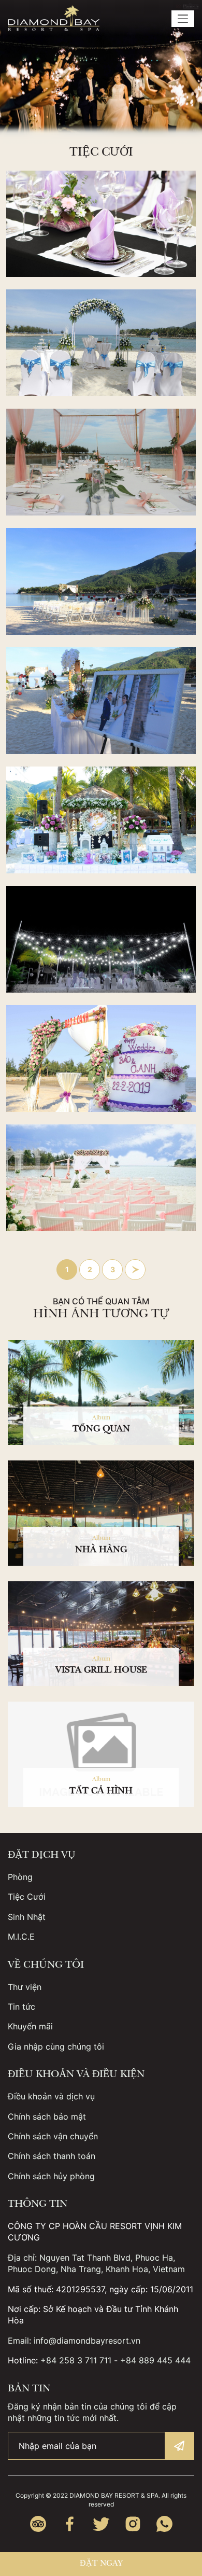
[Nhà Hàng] (101, 1513)
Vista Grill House (101, 1671)
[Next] (135, 1270)
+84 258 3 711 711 (76, 2360)
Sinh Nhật (27, 1917)
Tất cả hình (101, 1792)
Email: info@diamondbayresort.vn (74, 2341)
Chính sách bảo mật (47, 2117)
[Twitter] (101, 2524)
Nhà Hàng (101, 1551)
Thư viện (25, 1987)
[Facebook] (70, 2524)
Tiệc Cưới (27, 1897)
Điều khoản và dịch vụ (51, 2096)
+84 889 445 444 (155, 2360)
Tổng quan (101, 1430)
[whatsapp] (164, 2524)
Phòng (20, 1877)
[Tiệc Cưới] (101, 224)
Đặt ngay (101, 2564)
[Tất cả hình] (101, 1754)
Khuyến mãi (30, 2026)
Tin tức (21, 2007)
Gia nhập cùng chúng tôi (56, 2046)
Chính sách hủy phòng (51, 2176)
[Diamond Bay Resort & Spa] (54, 18)
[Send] (179, 2446)
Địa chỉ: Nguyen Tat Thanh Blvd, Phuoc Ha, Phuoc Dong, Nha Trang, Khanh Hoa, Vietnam (96, 2263)
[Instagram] (133, 2524)
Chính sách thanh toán (52, 2156)
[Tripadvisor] (38, 2524)
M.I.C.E (21, 1937)
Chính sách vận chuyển (53, 2136)
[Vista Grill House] (101, 1634)
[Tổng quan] (101, 1393)
